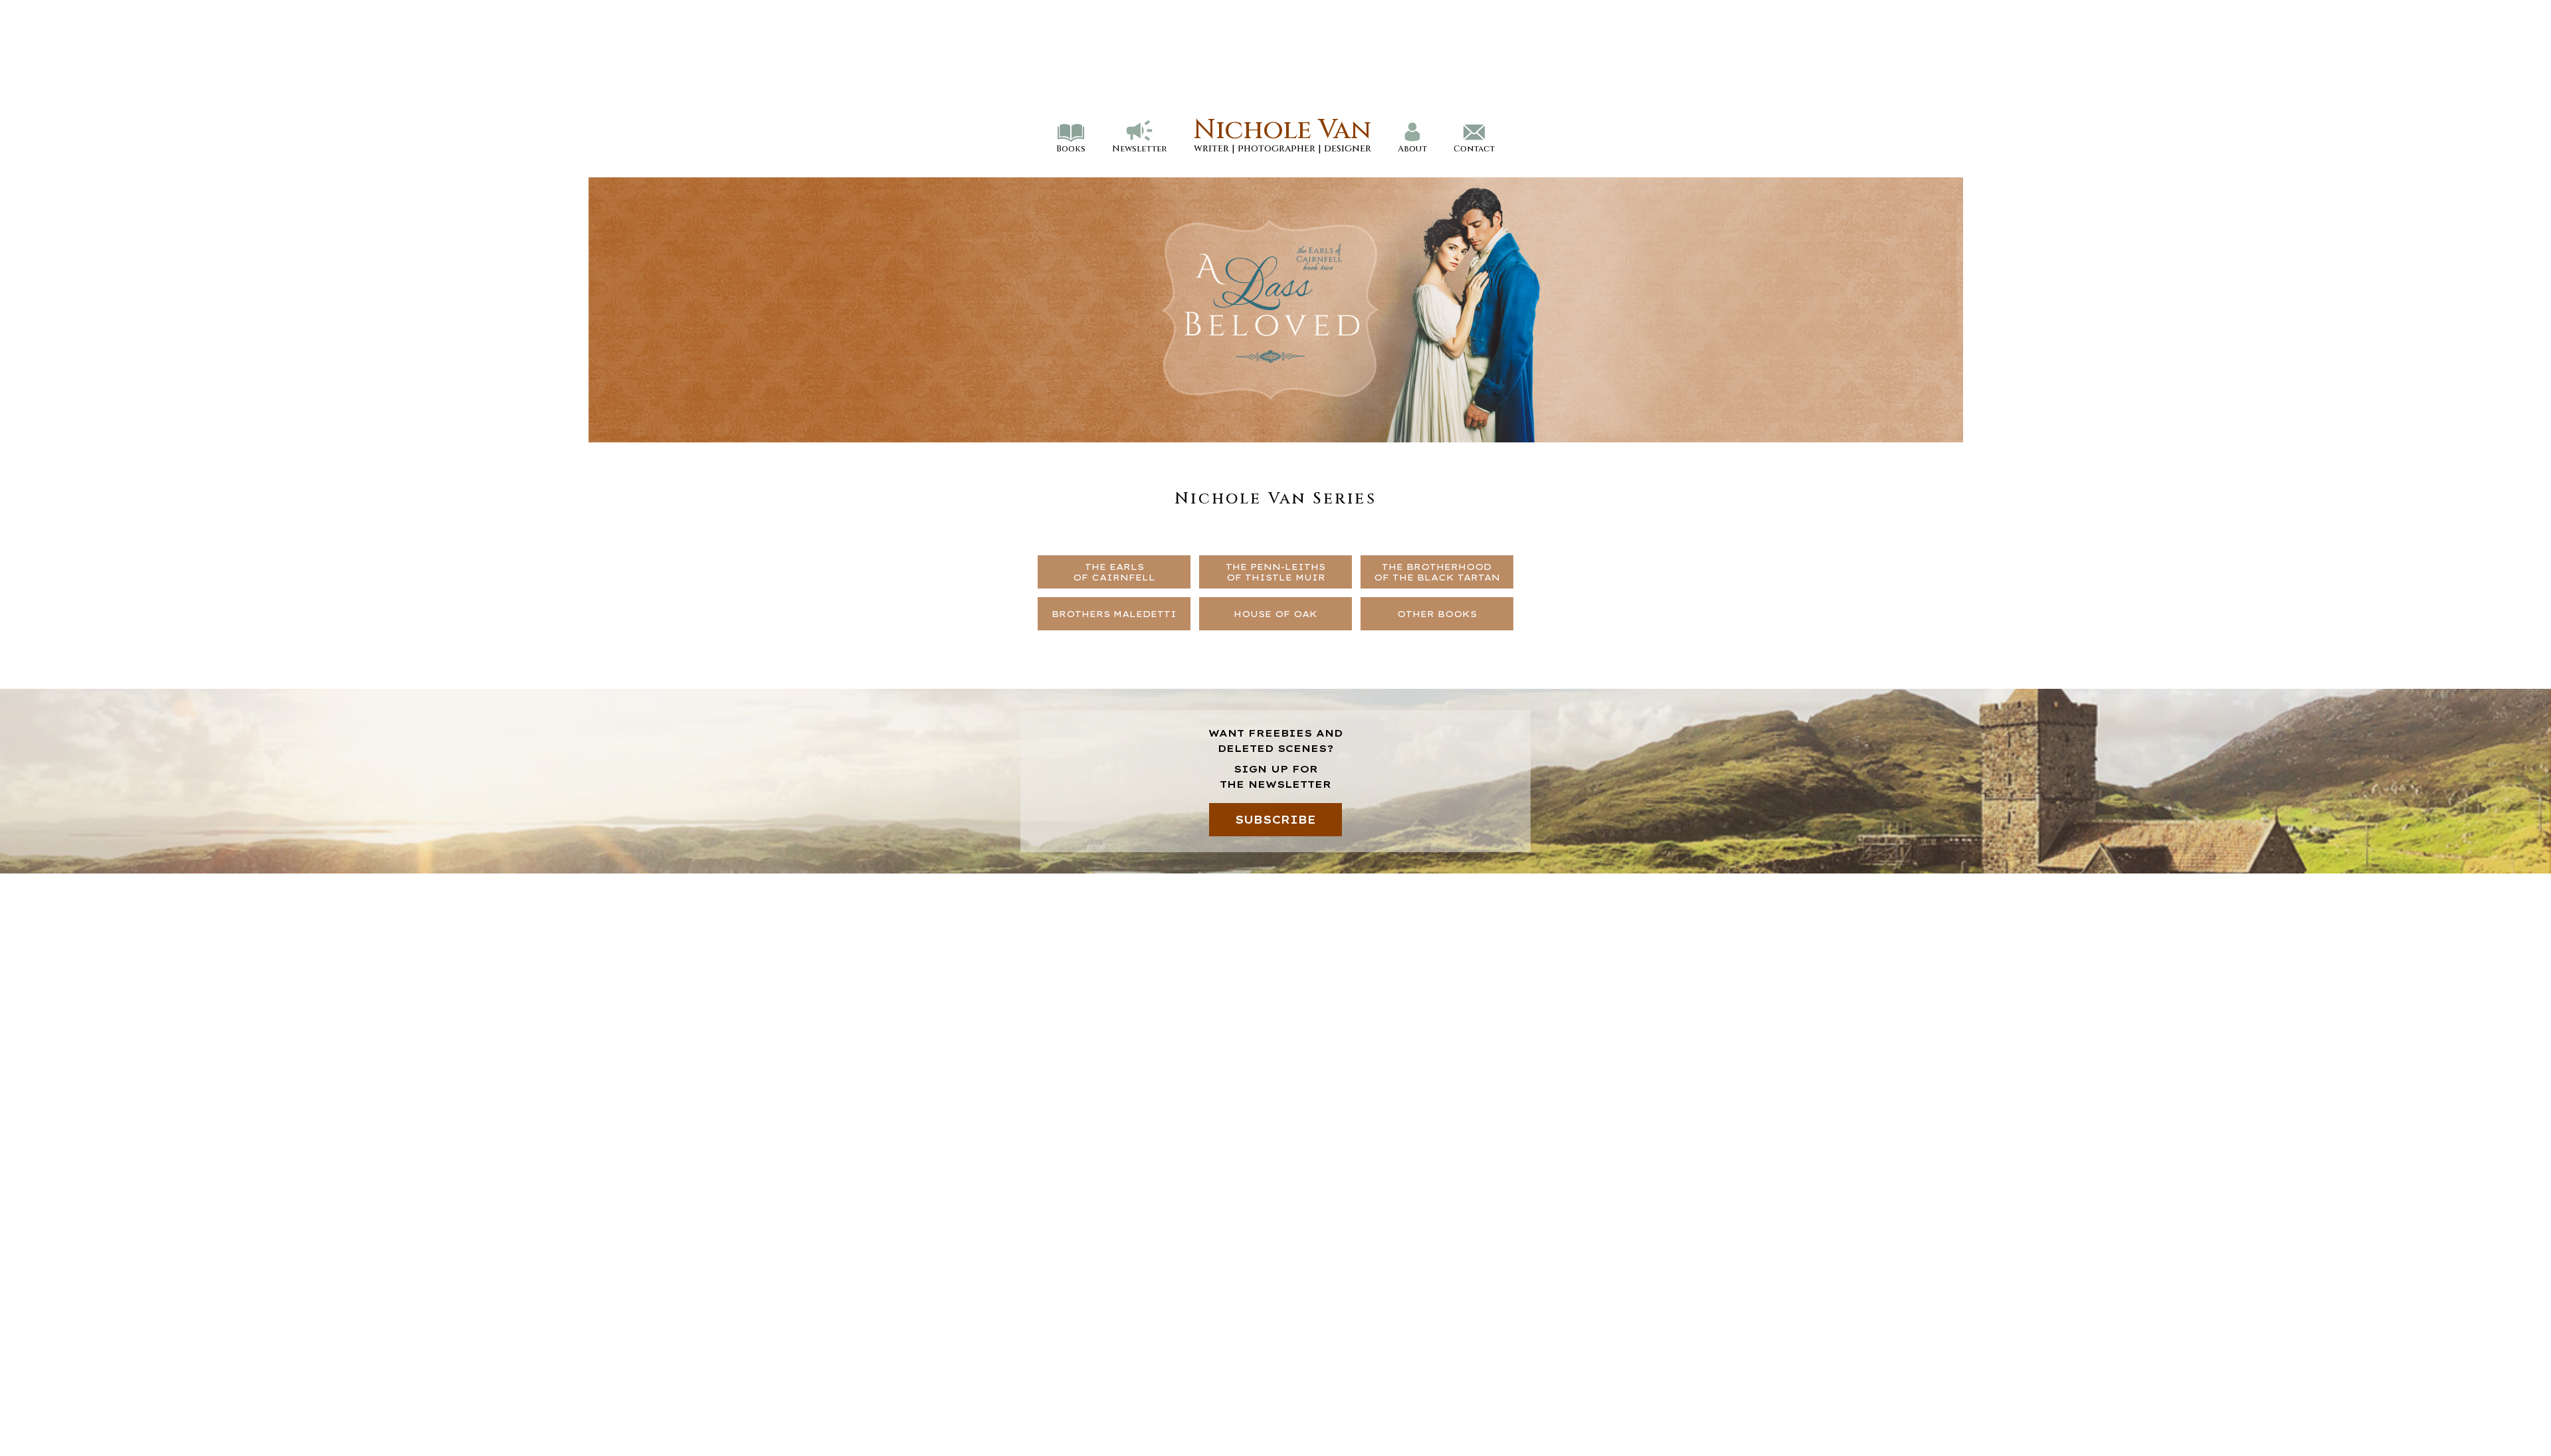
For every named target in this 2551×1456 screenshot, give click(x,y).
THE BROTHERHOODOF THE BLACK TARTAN (1437, 572)
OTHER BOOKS (1437, 614)
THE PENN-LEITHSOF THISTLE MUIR (1275, 572)
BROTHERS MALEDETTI (1114, 614)
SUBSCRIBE (1275, 820)
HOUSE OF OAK (1275, 614)
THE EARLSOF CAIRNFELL (1114, 572)
